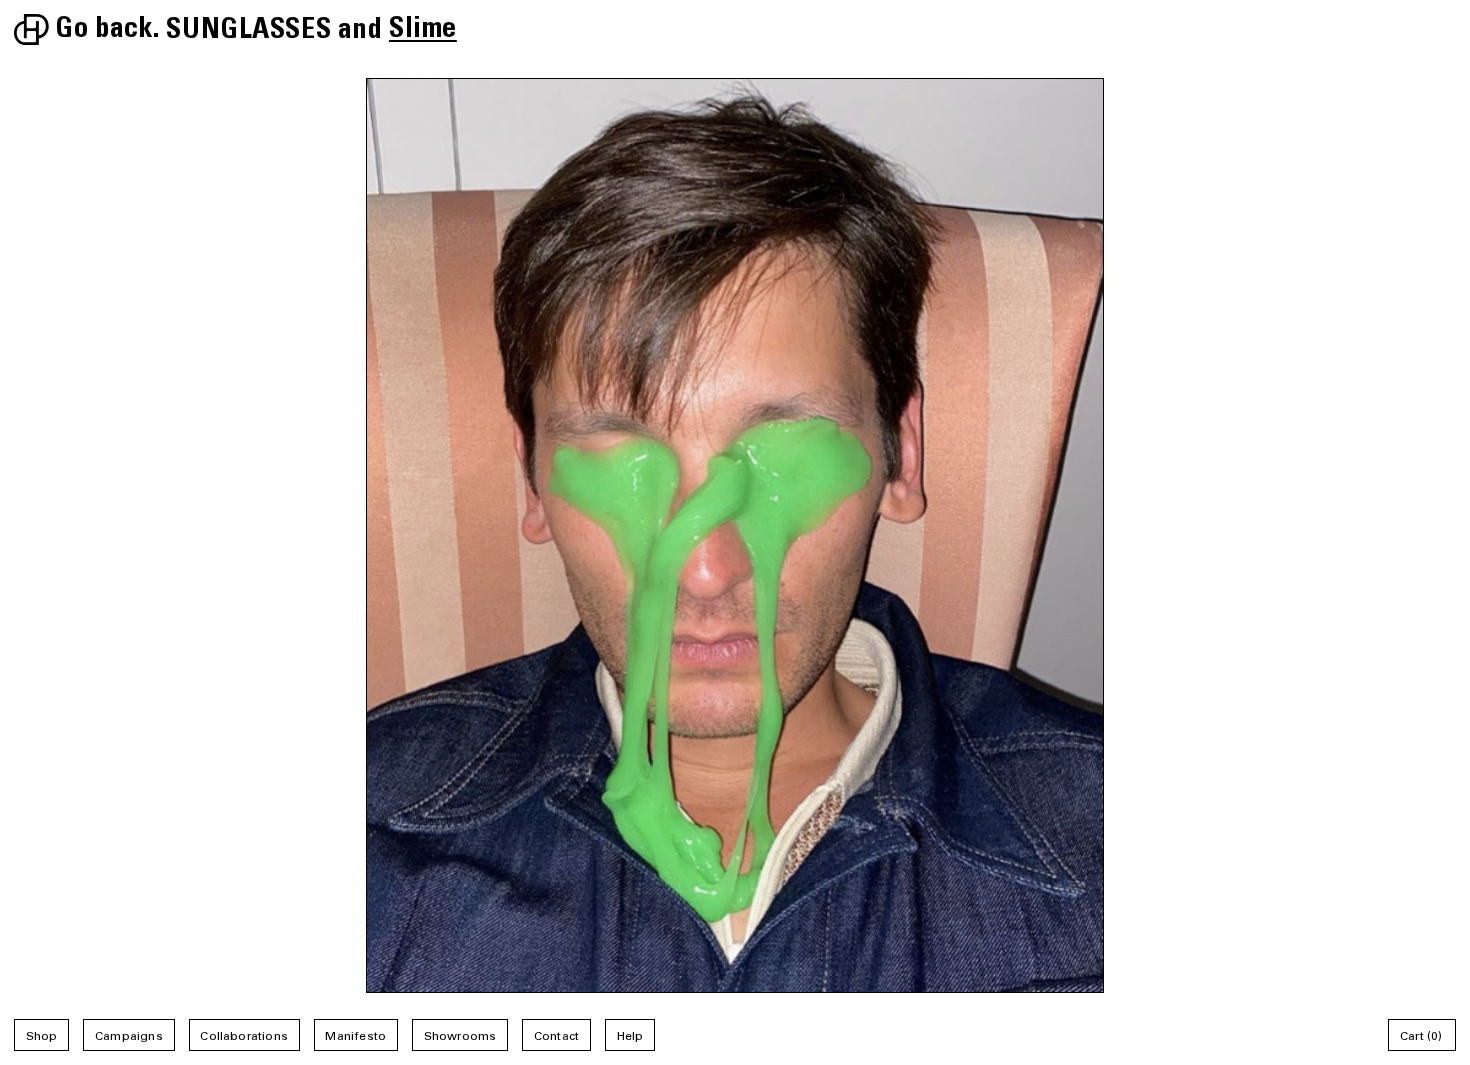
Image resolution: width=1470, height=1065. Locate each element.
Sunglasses (248, 32)
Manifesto (355, 1037)
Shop (42, 1037)
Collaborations (244, 1037)
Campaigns (129, 1037)
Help (630, 1037)
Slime (423, 32)
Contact (556, 1037)
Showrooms (460, 1037)
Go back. (107, 32)
